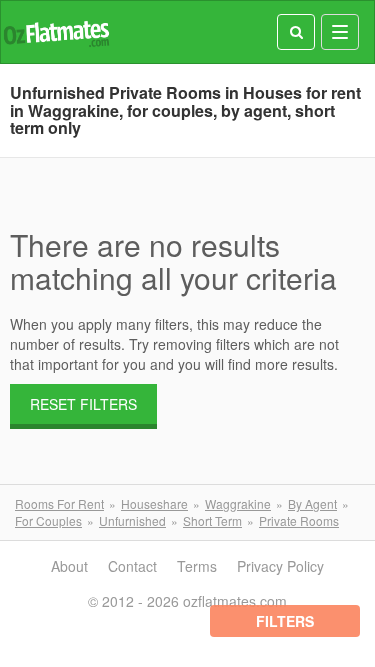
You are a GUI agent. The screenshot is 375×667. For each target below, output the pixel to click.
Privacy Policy (280, 566)
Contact (132, 566)
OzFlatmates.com (56, 32)
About (69, 566)
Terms (197, 566)
